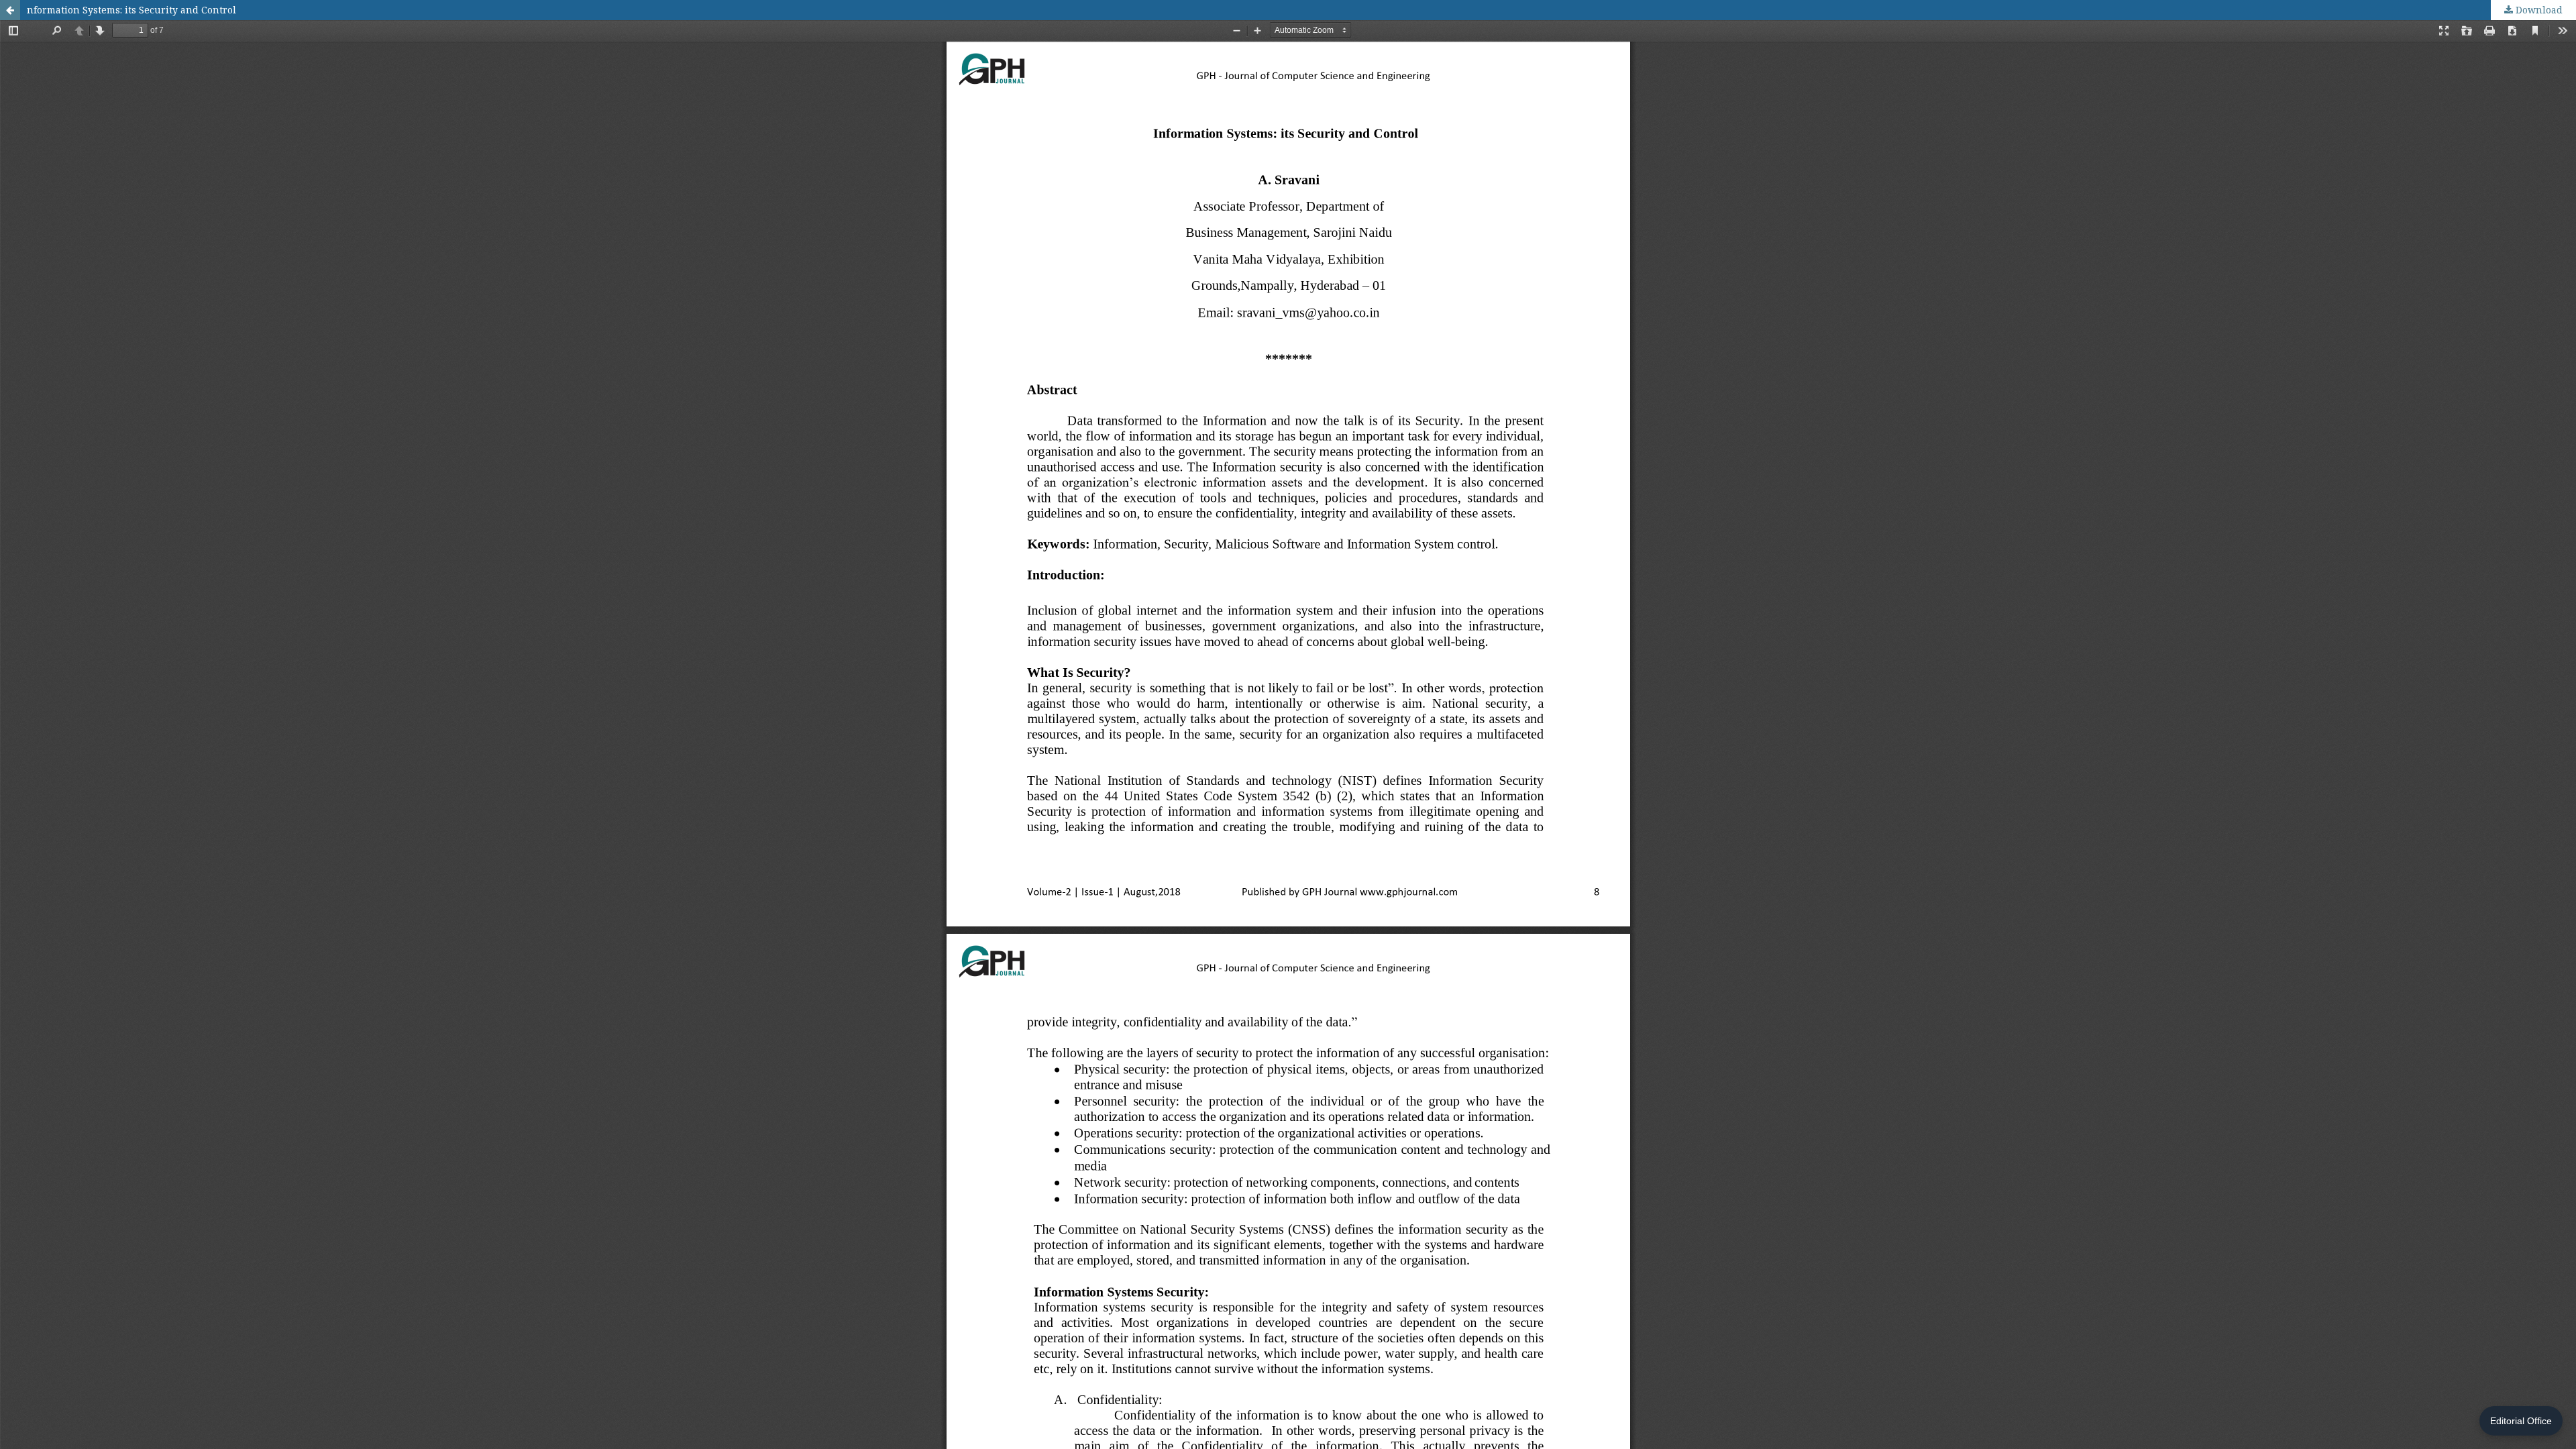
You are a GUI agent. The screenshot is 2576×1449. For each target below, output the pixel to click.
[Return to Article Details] (10, 10)
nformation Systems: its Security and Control (131, 10)
